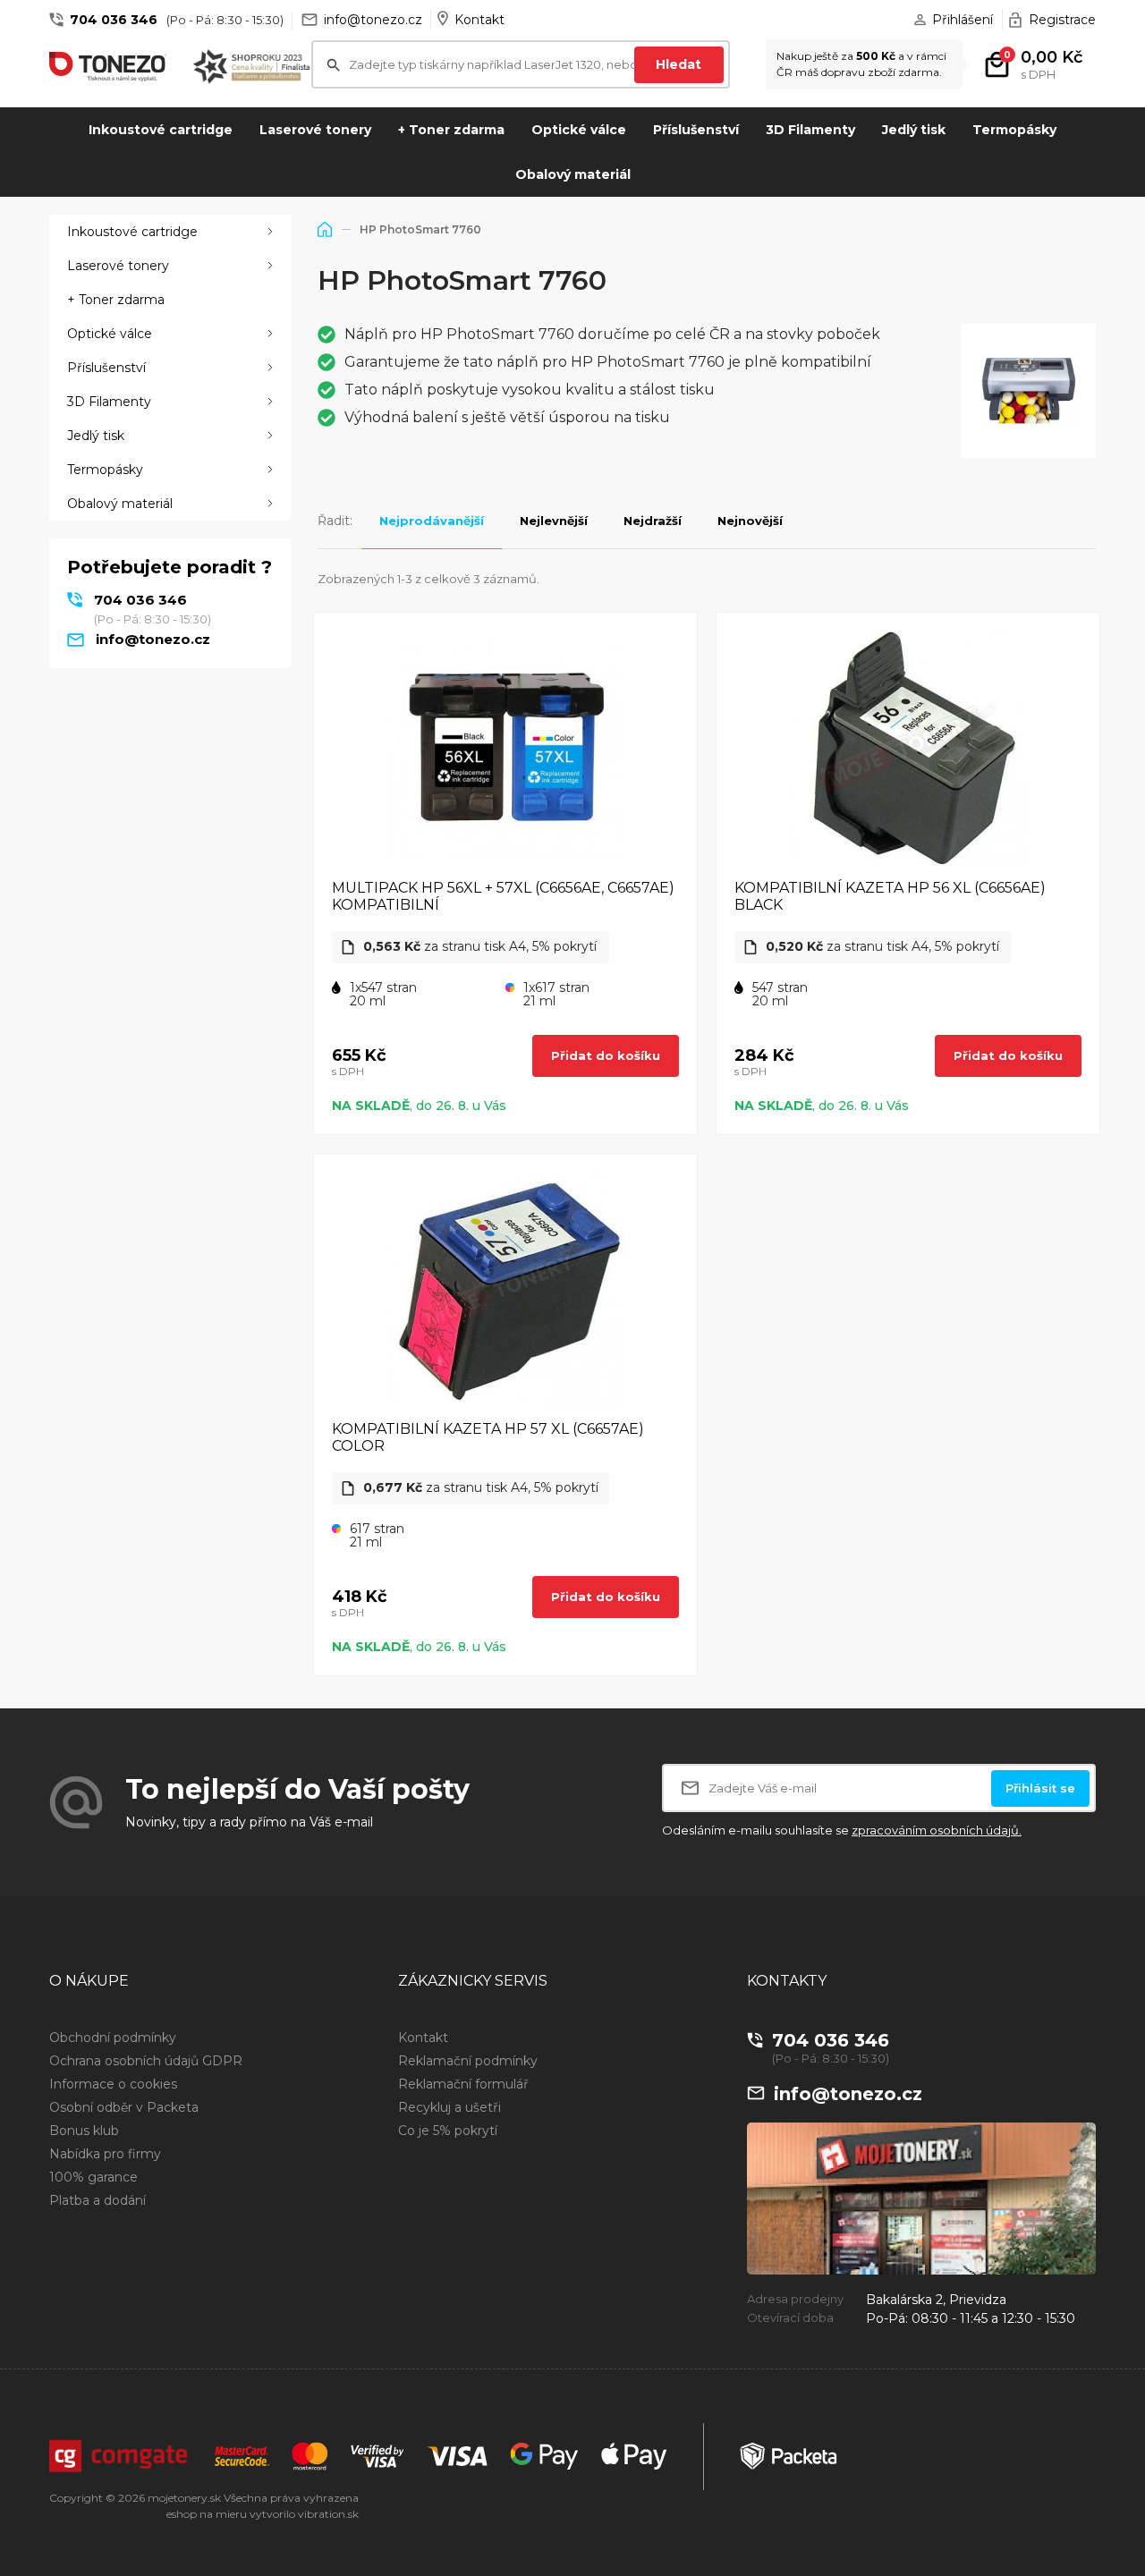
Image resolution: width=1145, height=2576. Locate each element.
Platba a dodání (98, 2200)
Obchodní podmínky (113, 2038)
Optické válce (579, 130)
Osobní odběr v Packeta (124, 2107)
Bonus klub (84, 2131)
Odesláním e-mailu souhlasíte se (842, 1830)
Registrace (1062, 20)
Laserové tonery (315, 130)
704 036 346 (114, 20)
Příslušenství (696, 130)
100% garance (93, 2177)
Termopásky (1014, 130)
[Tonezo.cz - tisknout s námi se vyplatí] (108, 66)
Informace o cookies (113, 2084)
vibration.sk (328, 2514)
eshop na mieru (207, 2514)
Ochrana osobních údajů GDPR (146, 2061)
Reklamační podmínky (468, 2061)
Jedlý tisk (914, 130)
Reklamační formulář (463, 2084)
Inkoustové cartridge (161, 130)
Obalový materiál (573, 174)
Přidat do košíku (606, 1055)
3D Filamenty (810, 130)
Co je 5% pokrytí (448, 2131)
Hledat (679, 64)
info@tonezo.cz (373, 20)
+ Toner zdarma (451, 130)
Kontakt (479, 20)
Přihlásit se (1040, 1788)
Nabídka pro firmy (105, 2154)
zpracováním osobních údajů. (937, 1830)
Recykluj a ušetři (450, 2107)
